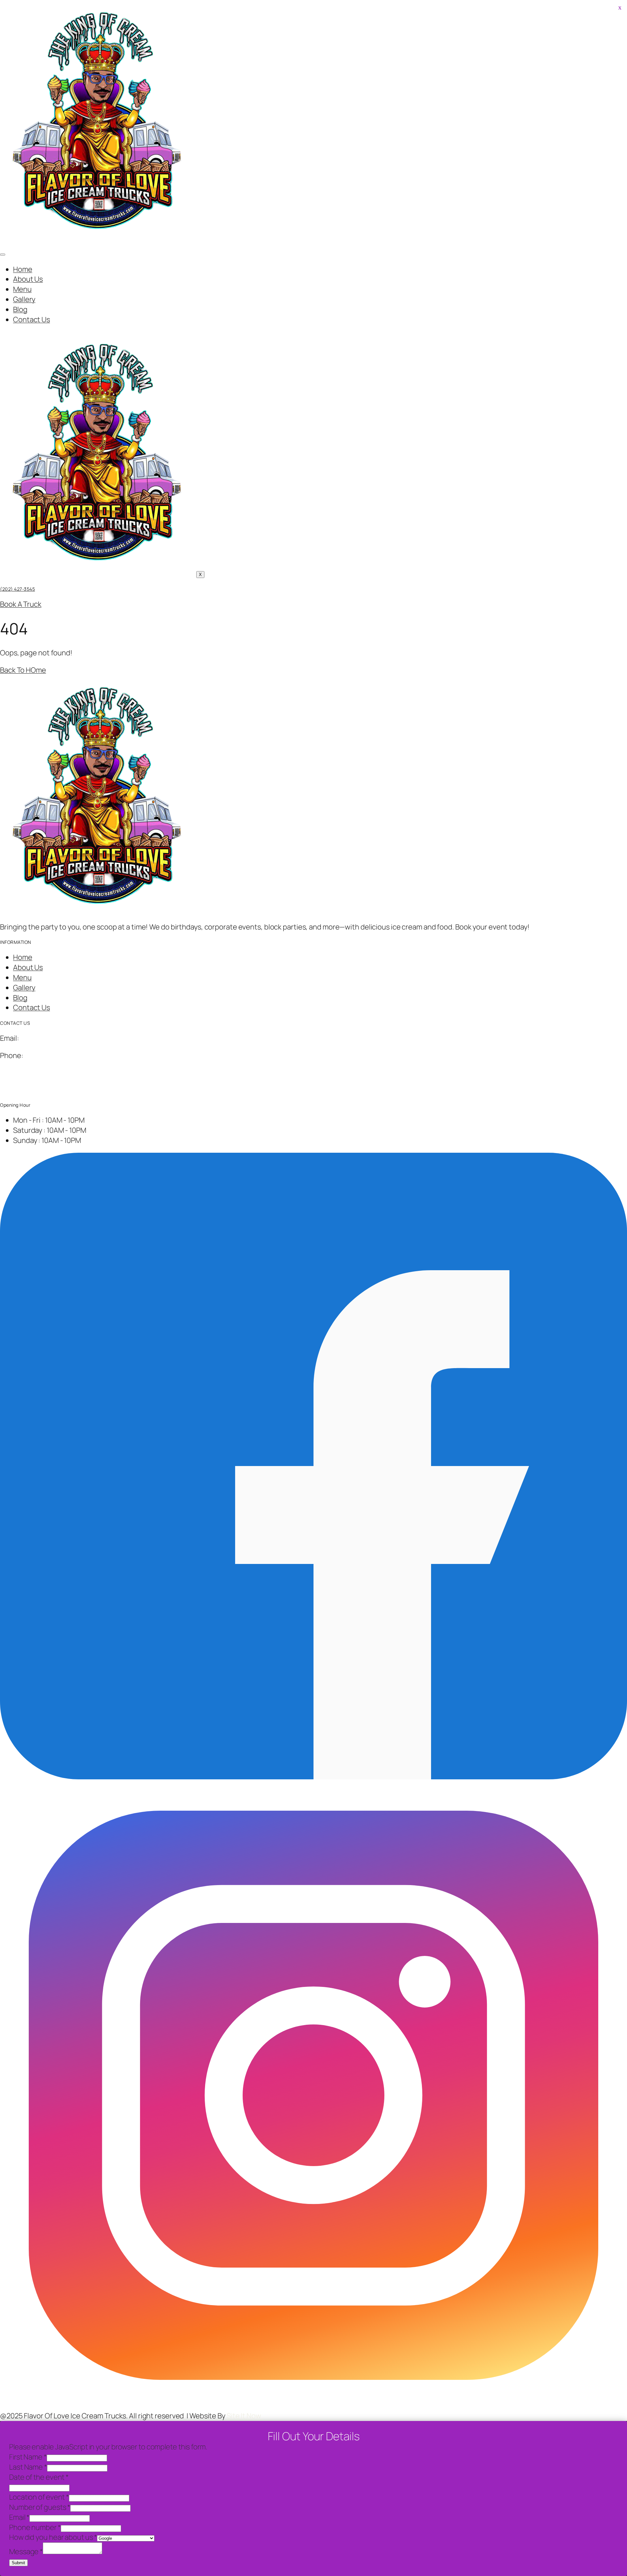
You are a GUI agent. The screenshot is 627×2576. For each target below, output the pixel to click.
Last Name (28, 2467)
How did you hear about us (53, 2537)
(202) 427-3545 (17, 589)
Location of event (39, 2497)
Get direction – (24, 1090)
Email (19, 2517)
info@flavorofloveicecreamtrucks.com (82, 1038)
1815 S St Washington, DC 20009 (52, 1072)
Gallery (24, 299)
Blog (20, 309)
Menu (22, 289)
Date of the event (39, 2477)
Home (23, 269)
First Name (28, 2457)
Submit (18, 2563)
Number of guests (40, 2507)
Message (26, 2552)
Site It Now (245, 2416)
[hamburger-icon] (3, 255)
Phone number (35, 2527)
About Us (28, 279)
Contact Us (32, 320)
